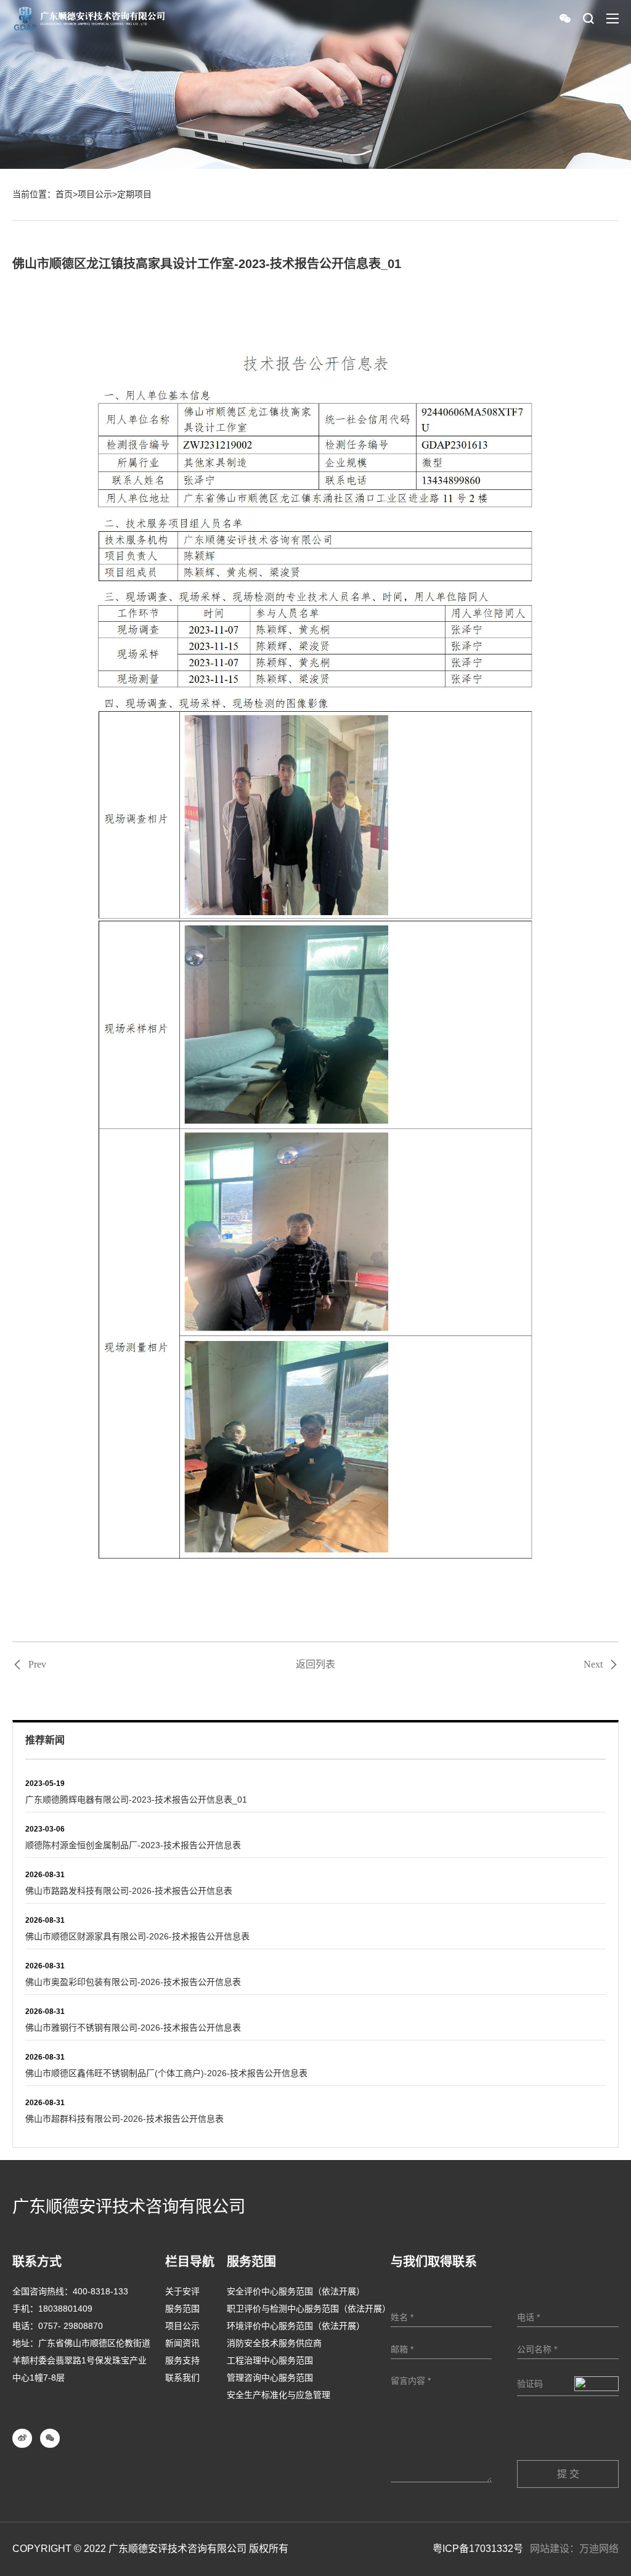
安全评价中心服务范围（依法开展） (296, 2291)
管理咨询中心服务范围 (270, 2378)
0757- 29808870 (71, 2326)
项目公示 (95, 194)
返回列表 (315, 1664)
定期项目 (134, 194)
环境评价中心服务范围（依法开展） (296, 2326)
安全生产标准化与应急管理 (279, 2395)
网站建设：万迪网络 (574, 2549)
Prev (37, 1665)
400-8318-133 (100, 2291)
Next (593, 1665)
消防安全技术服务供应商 (274, 2343)
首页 (64, 194)
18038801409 (65, 2309)
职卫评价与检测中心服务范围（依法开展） (309, 2309)
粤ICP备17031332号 (478, 2549)
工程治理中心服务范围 (270, 2360)
